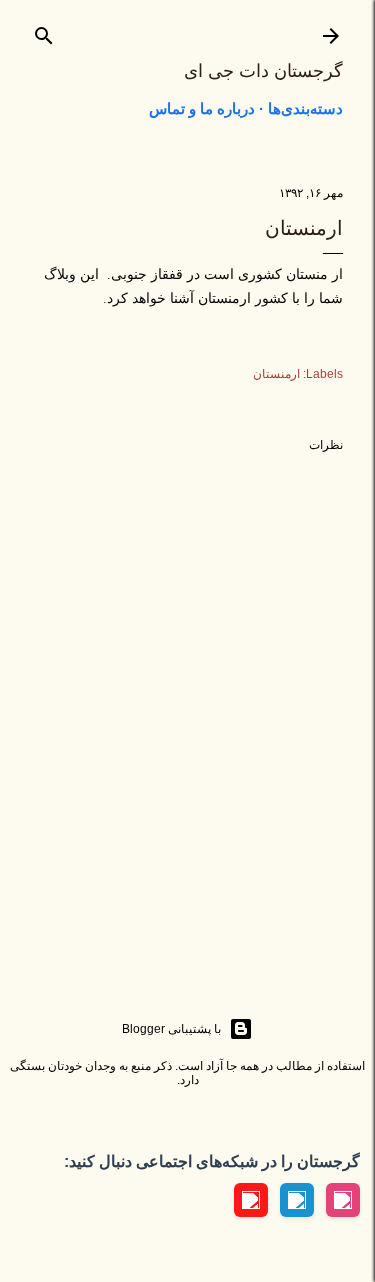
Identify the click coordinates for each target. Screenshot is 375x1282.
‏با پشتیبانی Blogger (171, 1029)
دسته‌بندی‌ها (305, 108)
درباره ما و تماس (202, 108)
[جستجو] (44, 31)
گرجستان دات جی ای (263, 71)
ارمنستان (276, 374)
